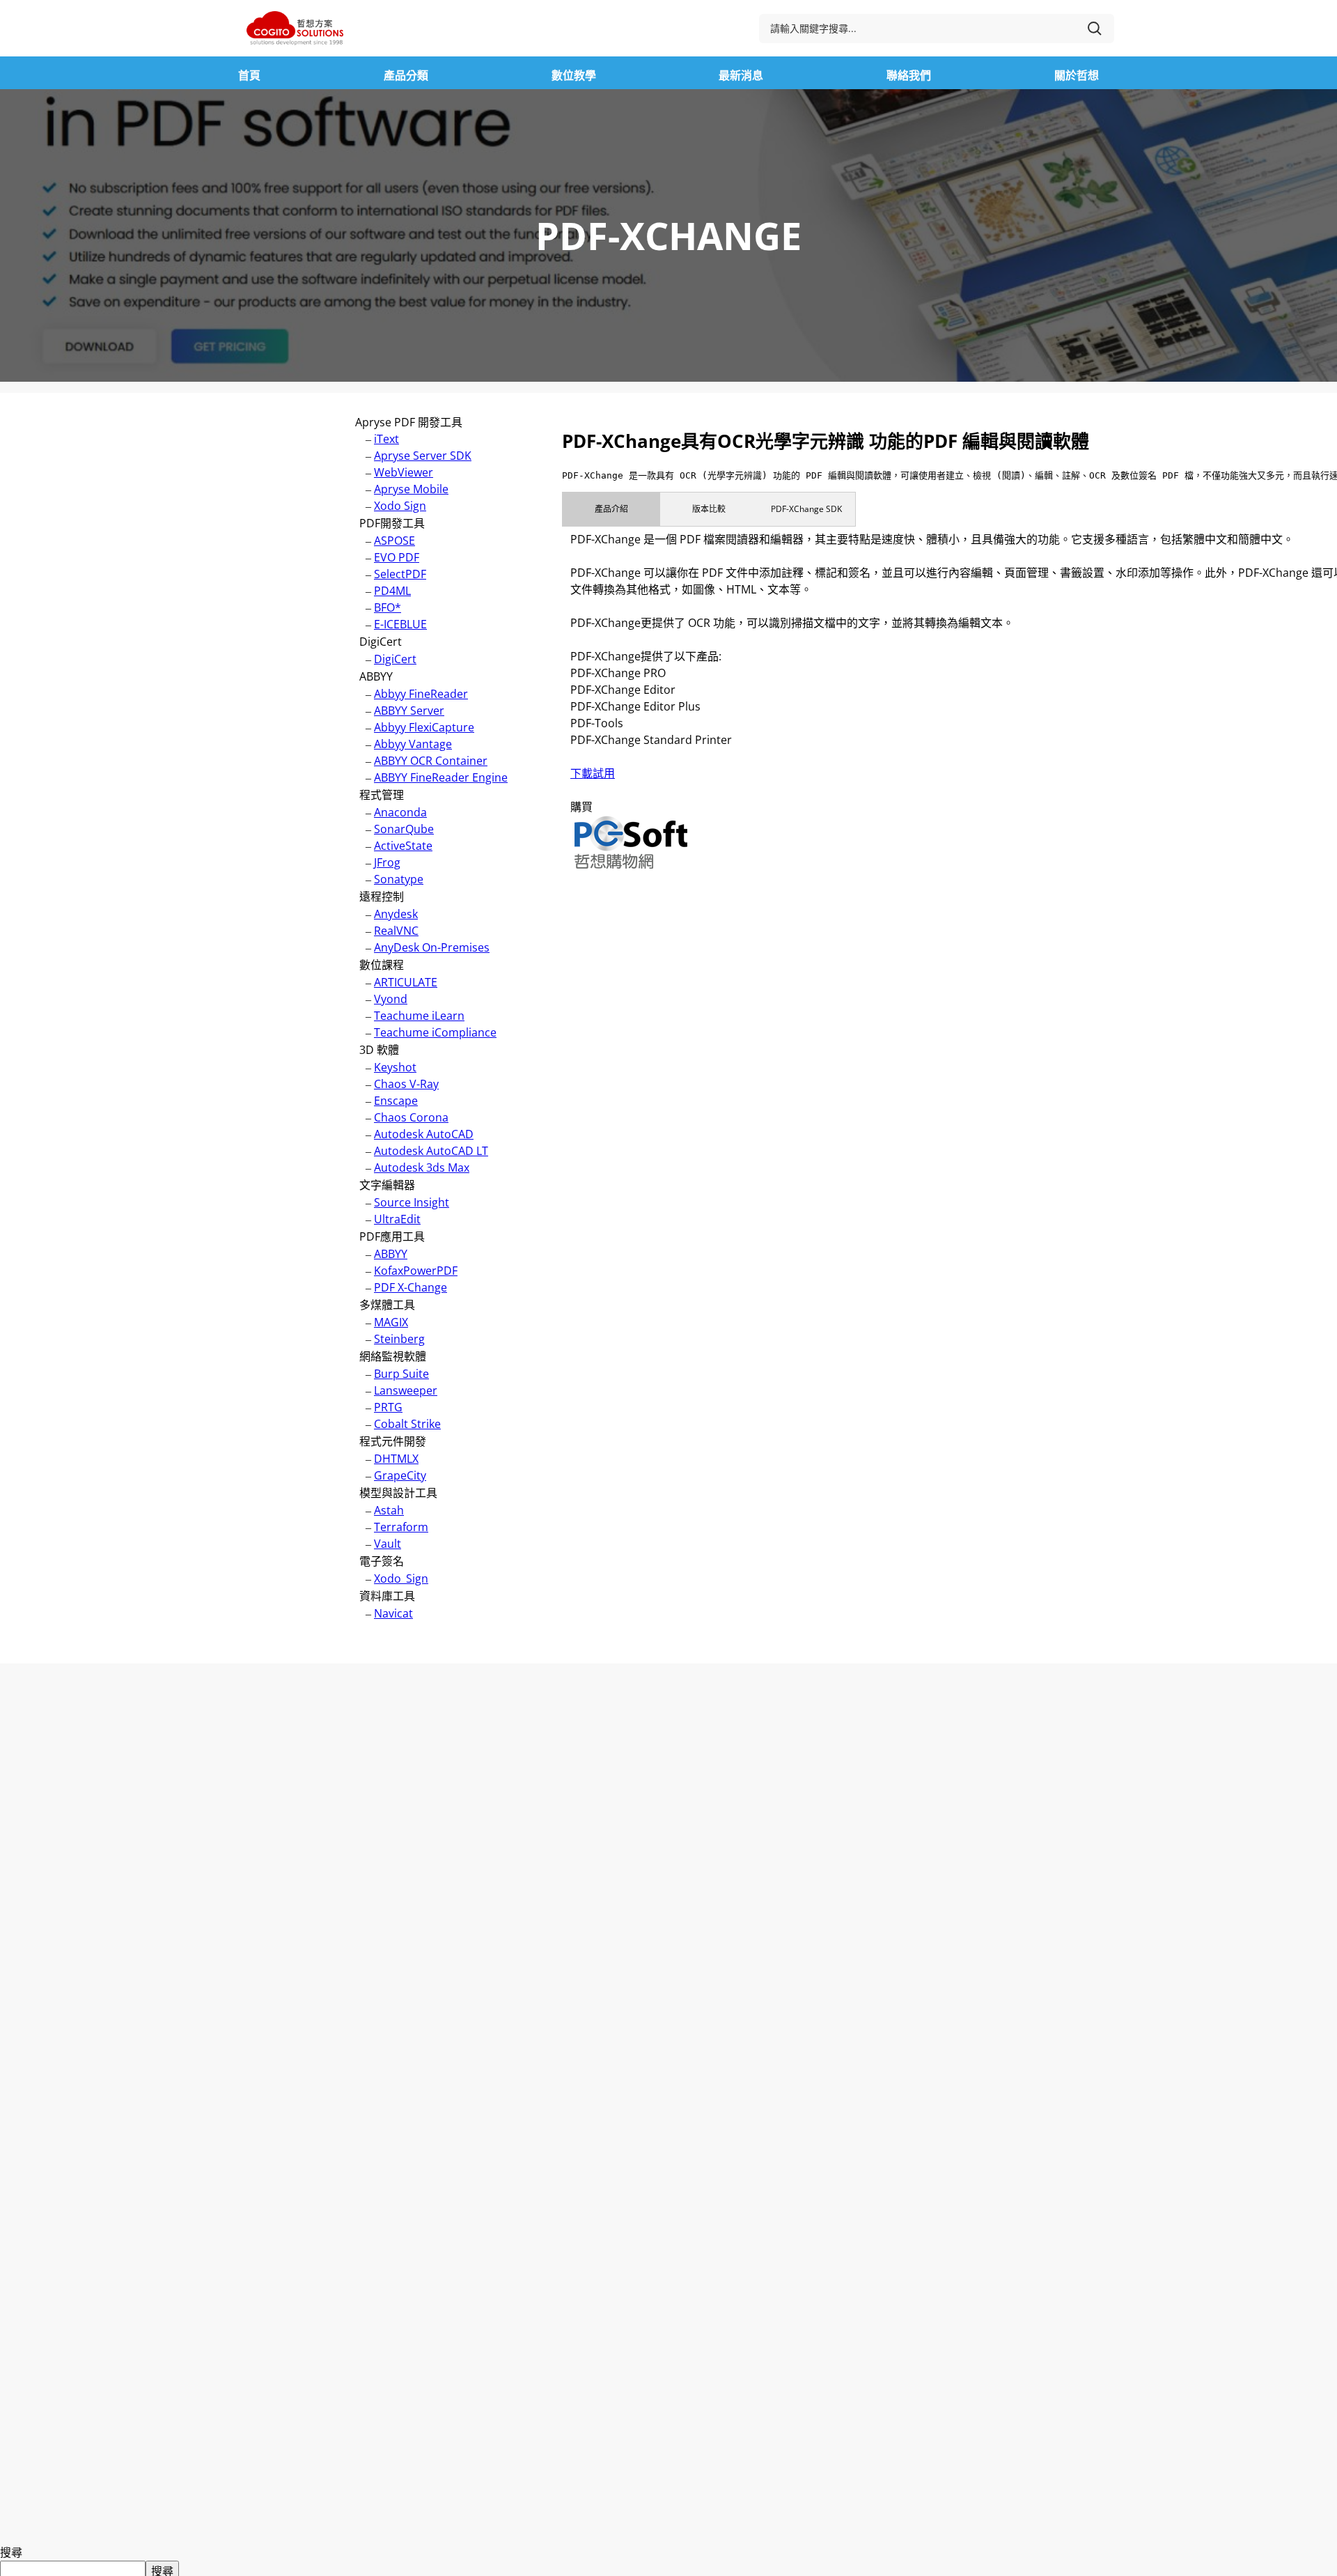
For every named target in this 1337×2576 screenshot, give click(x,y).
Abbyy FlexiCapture (424, 727)
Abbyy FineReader (421, 694)
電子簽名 (382, 1561)
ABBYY (376, 676)
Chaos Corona (411, 1117)
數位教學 (574, 75)
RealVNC (396, 931)
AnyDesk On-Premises (432, 947)
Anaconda (400, 812)
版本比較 (709, 509)
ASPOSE (394, 541)
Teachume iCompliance (435, 1032)
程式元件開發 (393, 1441)
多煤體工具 (387, 1305)
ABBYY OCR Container (431, 761)
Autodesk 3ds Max (422, 1167)
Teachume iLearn (419, 1016)
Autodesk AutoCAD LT (431, 1151)
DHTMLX (396, 1459)
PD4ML (392, 591)
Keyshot (395, 1067)
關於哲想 (1077, 75)
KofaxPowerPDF (416, 1271)
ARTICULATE (406, 982)
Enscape (396, 1101)
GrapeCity (400, 1475)
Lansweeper (406, 1390)
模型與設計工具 (398, 1493)
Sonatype (399, 879)
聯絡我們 (909, 75)
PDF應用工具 (392, 1236)
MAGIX (391, 1322)
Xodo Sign (400, 506)
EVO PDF (397, 557)
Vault (388, 1544)
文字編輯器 (387, 1185)
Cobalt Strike (407, 1424)
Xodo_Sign (401, 1578)
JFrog (387, 862)
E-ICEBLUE (400, 624)
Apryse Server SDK (423, 456)
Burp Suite (401, 1374)
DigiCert (381, 642)
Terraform (401, 1527)
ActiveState (403, 846)
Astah (389, 1510)
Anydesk (396, 914)
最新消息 (741, 75)
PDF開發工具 (392, 523)
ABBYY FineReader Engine (441, 777)
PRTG (388, 1407)
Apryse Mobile (411, 489)
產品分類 (406, 75)
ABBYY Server (409, 711)
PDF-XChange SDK (806, 509)
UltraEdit (397, 1219)
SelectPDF (400, 574)
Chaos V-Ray (406, 1084)
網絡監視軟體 (393, 1356)
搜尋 (11, 2552)
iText (386, 439)
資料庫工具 (387, 1596)
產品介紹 (611, 509)
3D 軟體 (379, 1050)
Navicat (393, 1613)
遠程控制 (382, 897)
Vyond (391, 999)
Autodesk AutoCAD (424, 1134)
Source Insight (412, 1202)
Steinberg (399, 1339)
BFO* (388, 607)
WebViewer (404, 472)
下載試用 (593, 773)
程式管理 (382, 795)
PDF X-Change (411, 1287)
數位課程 (382, 965)
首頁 (249, 75)
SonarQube (404, 829)
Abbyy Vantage (413, 744)
